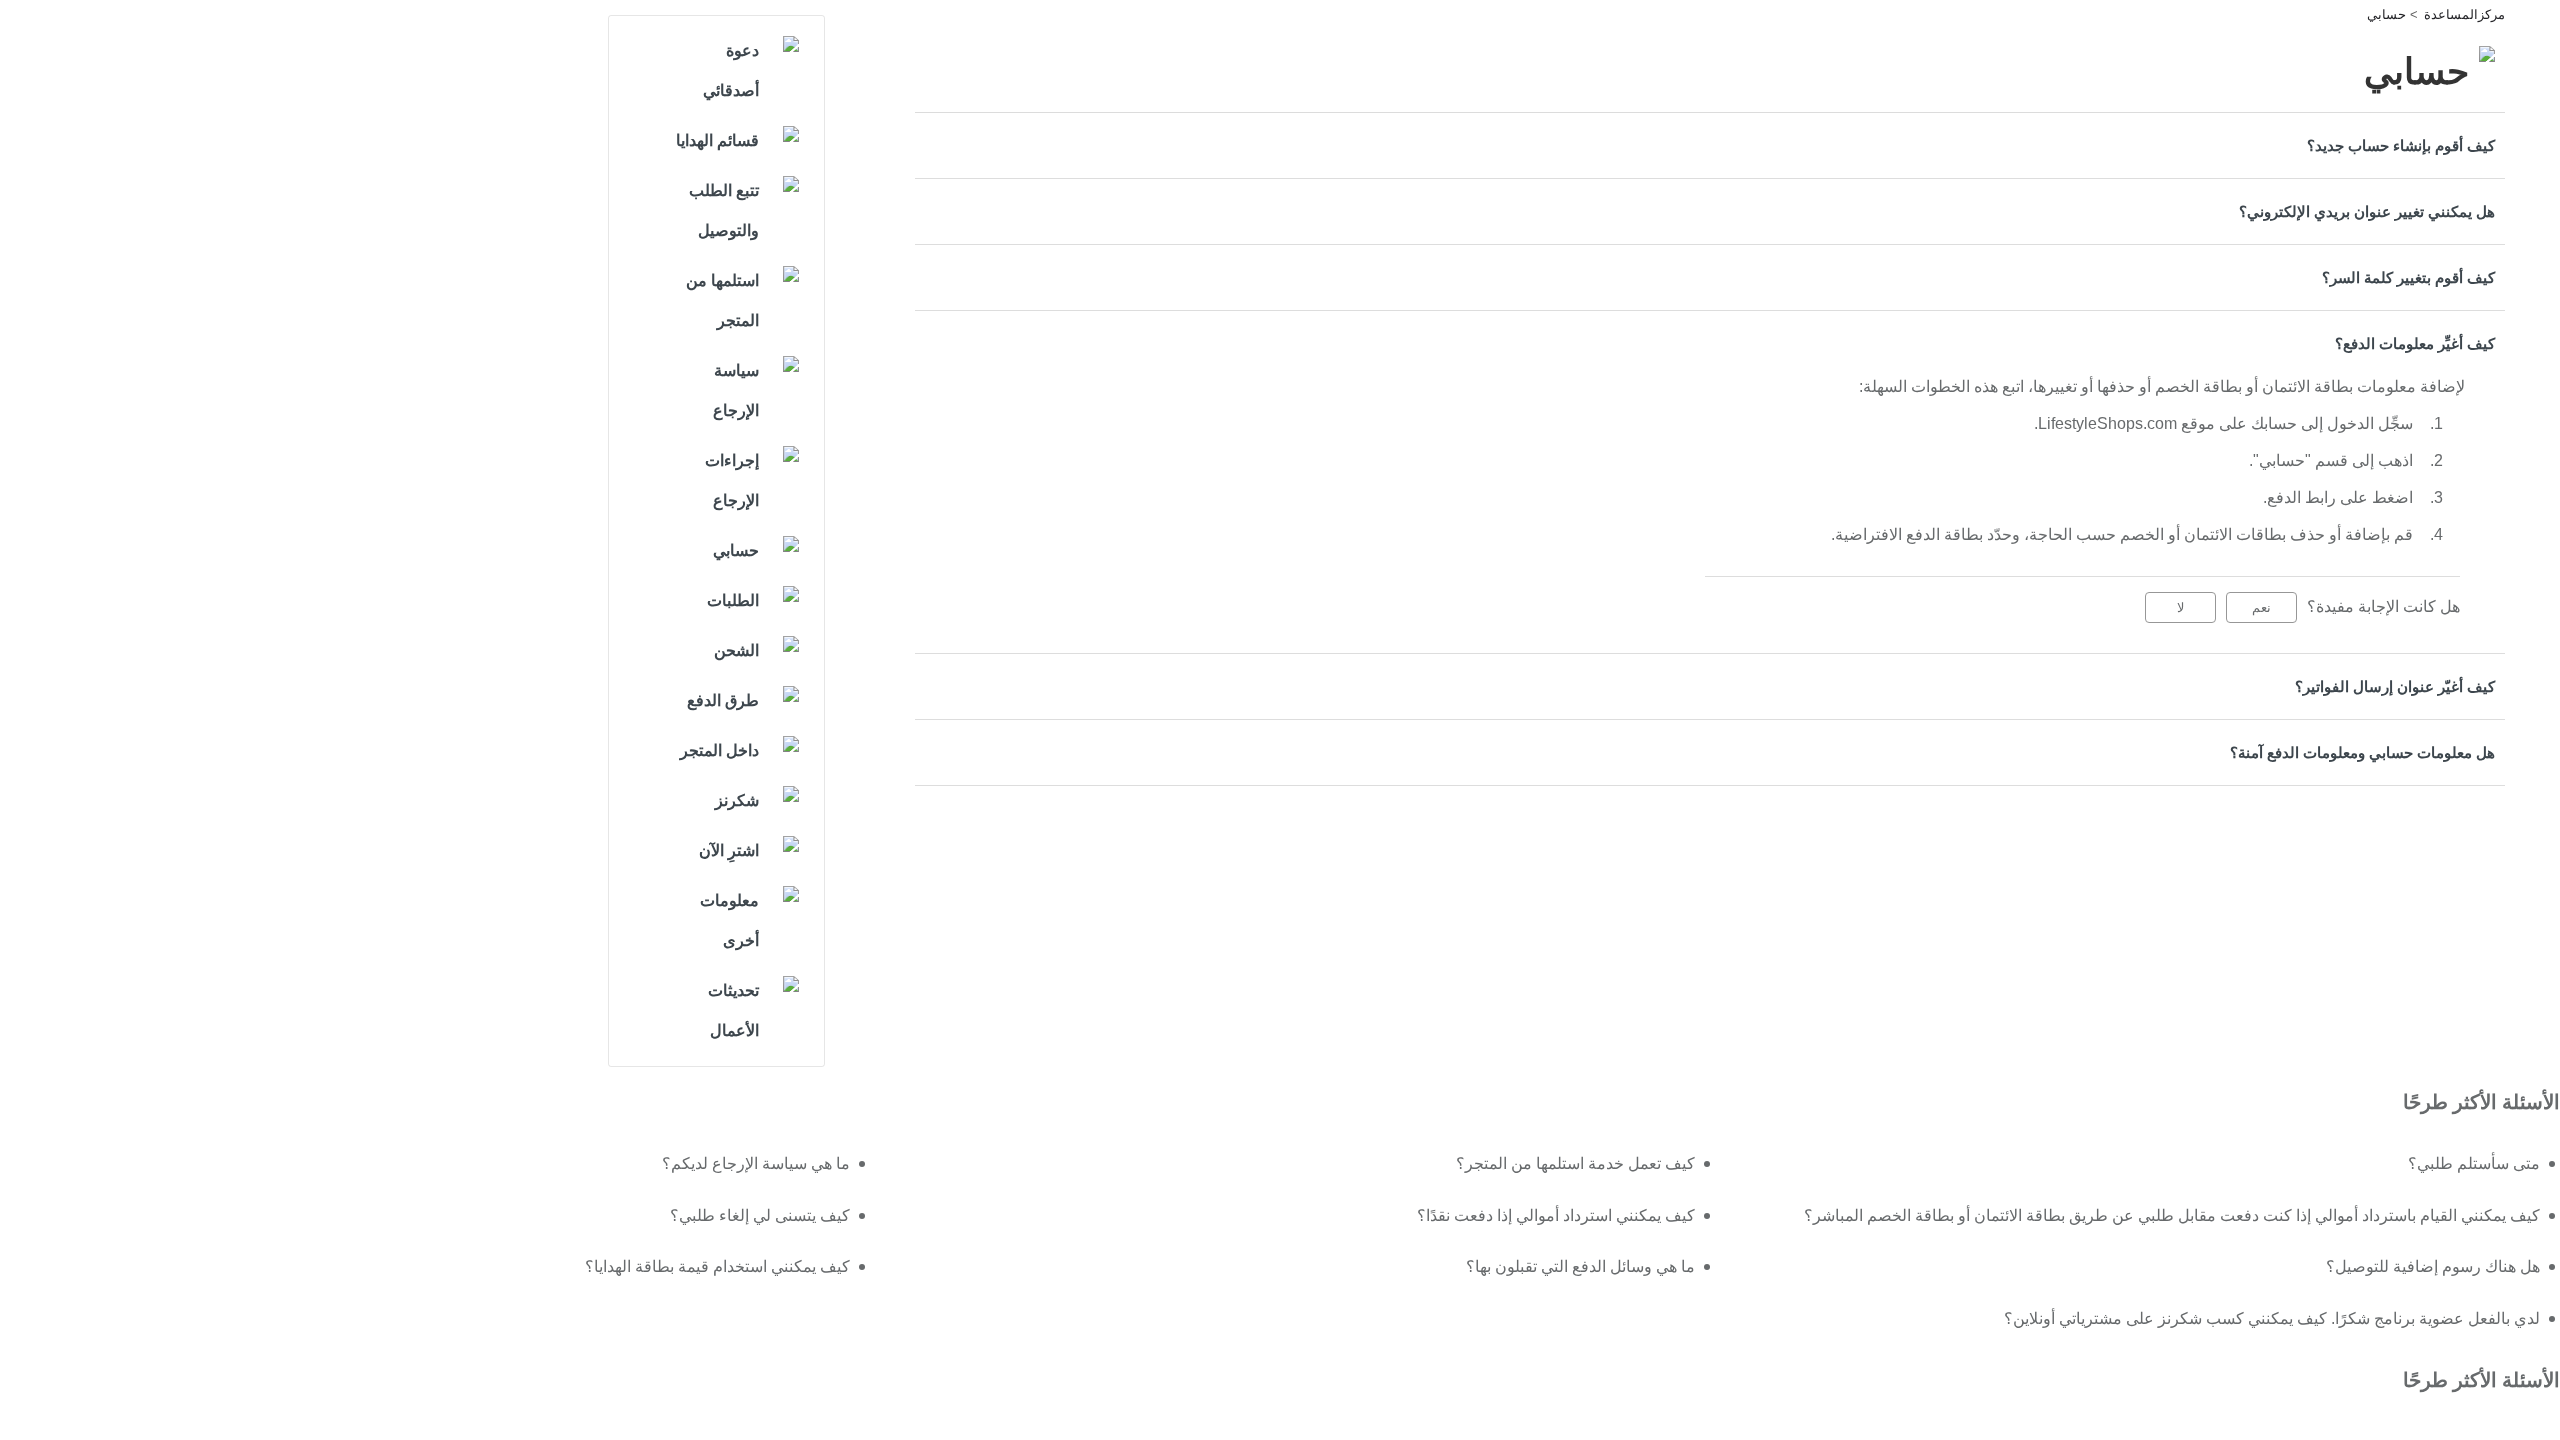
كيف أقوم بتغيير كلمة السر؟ (2408, 277)
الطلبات (733, 600)
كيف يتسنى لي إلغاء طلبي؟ (760, 1215)
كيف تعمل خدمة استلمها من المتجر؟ (1575, 1163)
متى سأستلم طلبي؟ (2474, 1163)
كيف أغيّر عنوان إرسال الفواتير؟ (2395, 686)
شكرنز (737, 800)
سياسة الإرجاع (736, 390)
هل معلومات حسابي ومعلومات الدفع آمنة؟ (2362, 752)
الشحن (736, 650)
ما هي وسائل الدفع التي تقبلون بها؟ (1580, 1266)
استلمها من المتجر (722, 300)
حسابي (2386, 14)
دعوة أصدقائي (731, 70)
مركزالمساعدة (2464, 14)
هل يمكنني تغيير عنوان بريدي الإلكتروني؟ (2367, 211)
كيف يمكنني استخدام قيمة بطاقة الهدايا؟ (717, 1266)
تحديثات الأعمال (733, 1010)
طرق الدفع (723, 700)
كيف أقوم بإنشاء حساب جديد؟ (2401, 145)
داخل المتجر (719, 750)
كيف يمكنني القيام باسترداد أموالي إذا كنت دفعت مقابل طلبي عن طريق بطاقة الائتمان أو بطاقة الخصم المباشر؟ (2172, 1215)
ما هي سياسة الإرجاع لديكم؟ (756, 1163)
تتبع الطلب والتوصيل (724, 210)
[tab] (1710, 145)
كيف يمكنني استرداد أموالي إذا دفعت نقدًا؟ (1556, 1215)
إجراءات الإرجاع (732, 480)
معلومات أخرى (729, 920)
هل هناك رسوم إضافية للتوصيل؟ (2433, 1266)
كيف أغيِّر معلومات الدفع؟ (2415, 343)
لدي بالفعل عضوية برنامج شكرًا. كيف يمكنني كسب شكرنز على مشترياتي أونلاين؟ (2272, 1318)
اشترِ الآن (729, 850)
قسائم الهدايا (717, 140)
